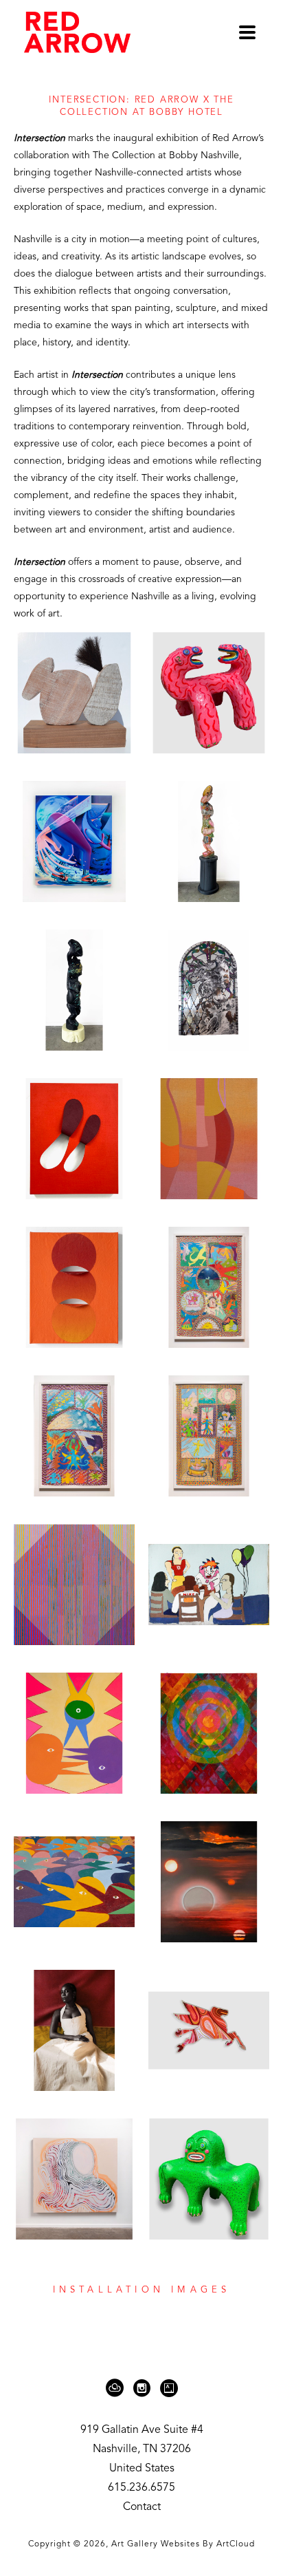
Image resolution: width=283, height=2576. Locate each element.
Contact (142, 2507)
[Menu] (247, 32)
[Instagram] (144, 2388)
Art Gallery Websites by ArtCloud (183, 2544)
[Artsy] (169, 2388)
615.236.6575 (141, 2488)
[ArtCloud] (117, 2388)
